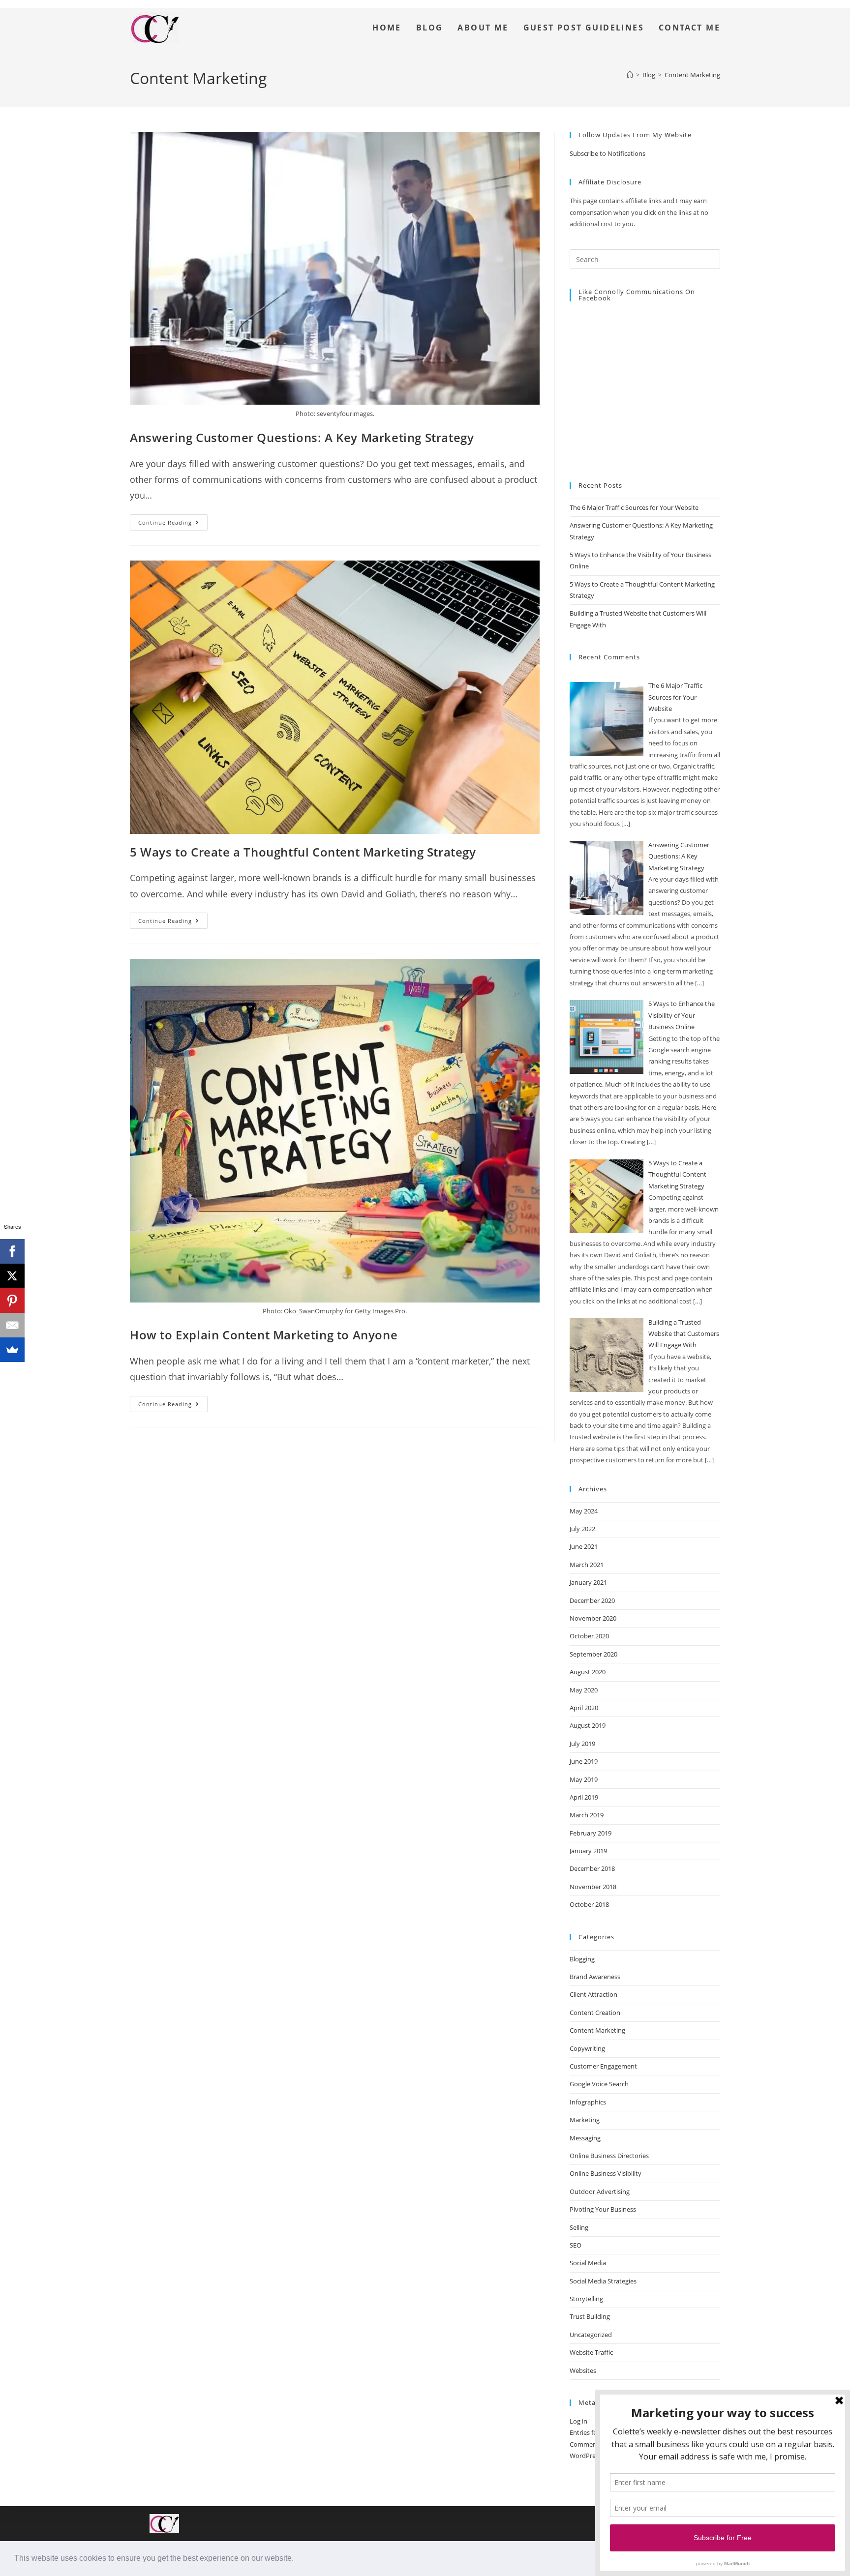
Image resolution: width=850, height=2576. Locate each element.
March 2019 (587, 1815)
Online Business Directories (609, 2156)
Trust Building (590, 2316)
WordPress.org (591, 2456)
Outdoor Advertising (600, 2191)
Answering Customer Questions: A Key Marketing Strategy (302, 437)
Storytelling (586, 2299)
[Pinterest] (12, 1301)
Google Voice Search (599, 2084)
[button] (297, 2559)
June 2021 (584, 1546)
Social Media (588, 2263)
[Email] (12, 1325)
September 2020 (593, 1654)
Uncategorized (591, 2335)
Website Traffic (591, 2352)
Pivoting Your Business (603, 2209)
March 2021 (587, 1565)
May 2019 (584, 1779)
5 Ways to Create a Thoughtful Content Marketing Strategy (303, 852)
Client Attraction (593, 1994)
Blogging (582, 1959)
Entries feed (587, 2432)
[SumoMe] (12, 1350)
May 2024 (584, 1511)
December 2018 (592, 1868)
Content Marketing (692, 75)
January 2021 (588, 1582)
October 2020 (589, 1636)
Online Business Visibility (606, 2173)
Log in (578, 2421)
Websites (583, 2370)
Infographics (588, 2102)
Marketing (585, 2120)
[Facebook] (12, 1251)
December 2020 (592, 1600)
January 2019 (588, 1851)
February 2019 (591, 1833)
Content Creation (595, 2013)
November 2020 (593, 1618)
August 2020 (588, 1672)
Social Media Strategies (603, 2281)
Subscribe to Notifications (607, 153)
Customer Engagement (603, 2066)
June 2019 (584, 1761)
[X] (12, 1276)
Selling (579, 2227)
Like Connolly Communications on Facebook (637, 295)
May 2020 (584, 1690)
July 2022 (582, 1529)
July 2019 (582, 1744)
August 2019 (588, 1725)
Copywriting (587, 2048)
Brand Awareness (595, 1977)
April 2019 (584, 1797)
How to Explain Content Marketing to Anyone (264, 1335)
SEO (576, 2245)
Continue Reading (173, 520)
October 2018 (589, 1904)
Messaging (585, 2138)
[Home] (630, 75)
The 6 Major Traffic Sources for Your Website (634, 507)
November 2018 (593, 1887)
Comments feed (593, 2444)
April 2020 (584, 1708)
